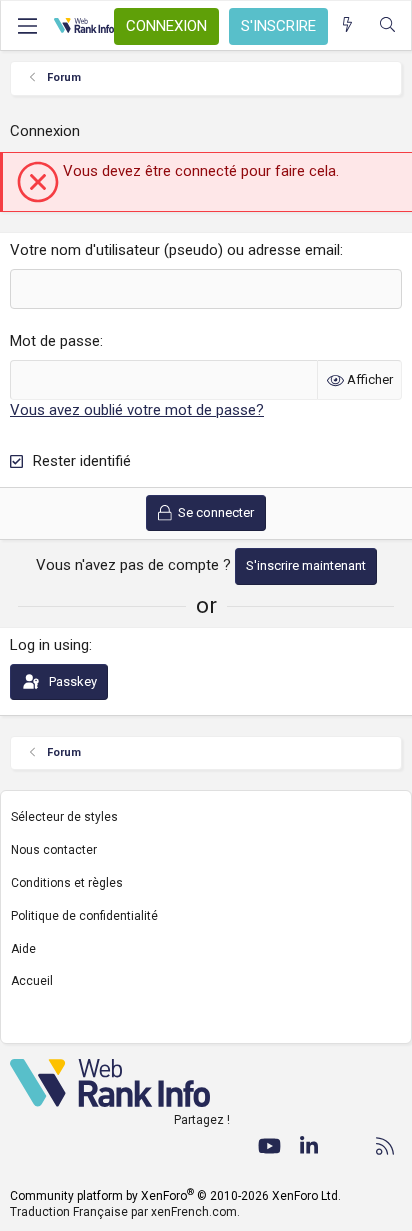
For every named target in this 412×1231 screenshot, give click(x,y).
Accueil (32, 981)
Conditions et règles (67, 883)
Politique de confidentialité (84, 916)
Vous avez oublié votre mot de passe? (137, 410)
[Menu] (27, 26)
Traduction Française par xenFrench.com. (125, 1212)
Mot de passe (55, 341)
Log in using (49, 645)
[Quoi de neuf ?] (347, 25)
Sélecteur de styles (64, 817)
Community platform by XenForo (175, 1196)
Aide (23, 949)
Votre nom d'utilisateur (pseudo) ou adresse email (175, 250)
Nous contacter (54, 850)
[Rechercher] (387, 25)
